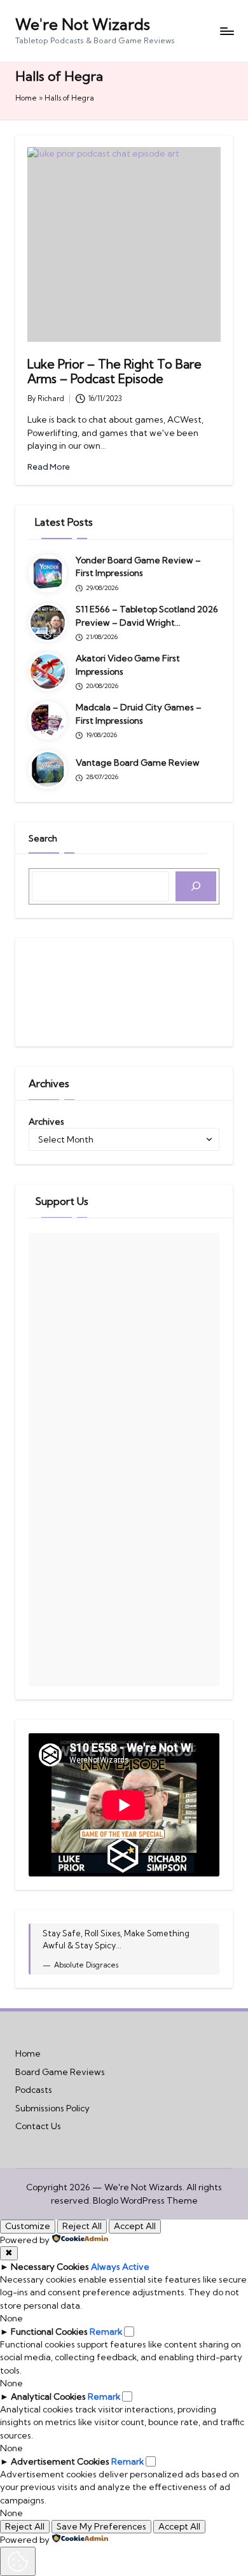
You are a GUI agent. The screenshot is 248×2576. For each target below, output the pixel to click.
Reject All (82, 2226)
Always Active (120, 2267)
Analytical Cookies (48, 2397)
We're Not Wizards (83, 24)
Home (26, 98)
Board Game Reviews (60, 2072)
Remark (106, 2332)
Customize (28, 2226)
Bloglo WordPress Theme (145, 2200)
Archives (46, 1122)
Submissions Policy (52, 2108)
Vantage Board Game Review (138, 763)
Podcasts (34, 2090)
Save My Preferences (101, 2526)
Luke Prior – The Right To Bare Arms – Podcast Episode (114, 371)
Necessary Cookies (50, 2267)
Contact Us (38, 2126)
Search (43, 838)
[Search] (196, 886)
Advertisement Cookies (60, 2461)
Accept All (135, 2226)
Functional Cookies (49, 2332)
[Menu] (226, 31)
